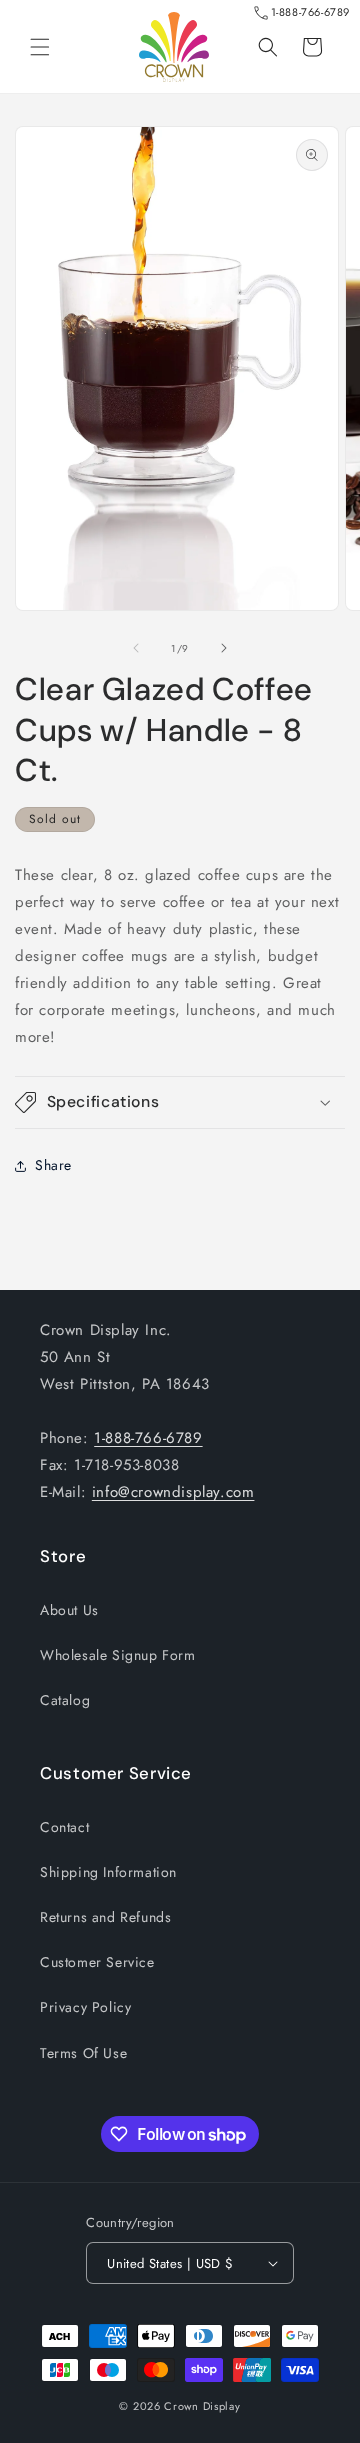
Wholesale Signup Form (118, 1655)
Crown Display (202, 2406)
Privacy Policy (85, 2007)
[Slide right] (224, 648)
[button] (40, 47)
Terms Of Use (83, 2053)
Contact (64, 1827)
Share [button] (53, 1165)
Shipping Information (108, 1872)
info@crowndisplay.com (173, 1492)
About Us (69, 1610)
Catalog (65, 1700)
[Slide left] (136, 648)
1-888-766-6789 (310, 12)
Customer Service (97, 1962)
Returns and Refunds (105, 1917)
